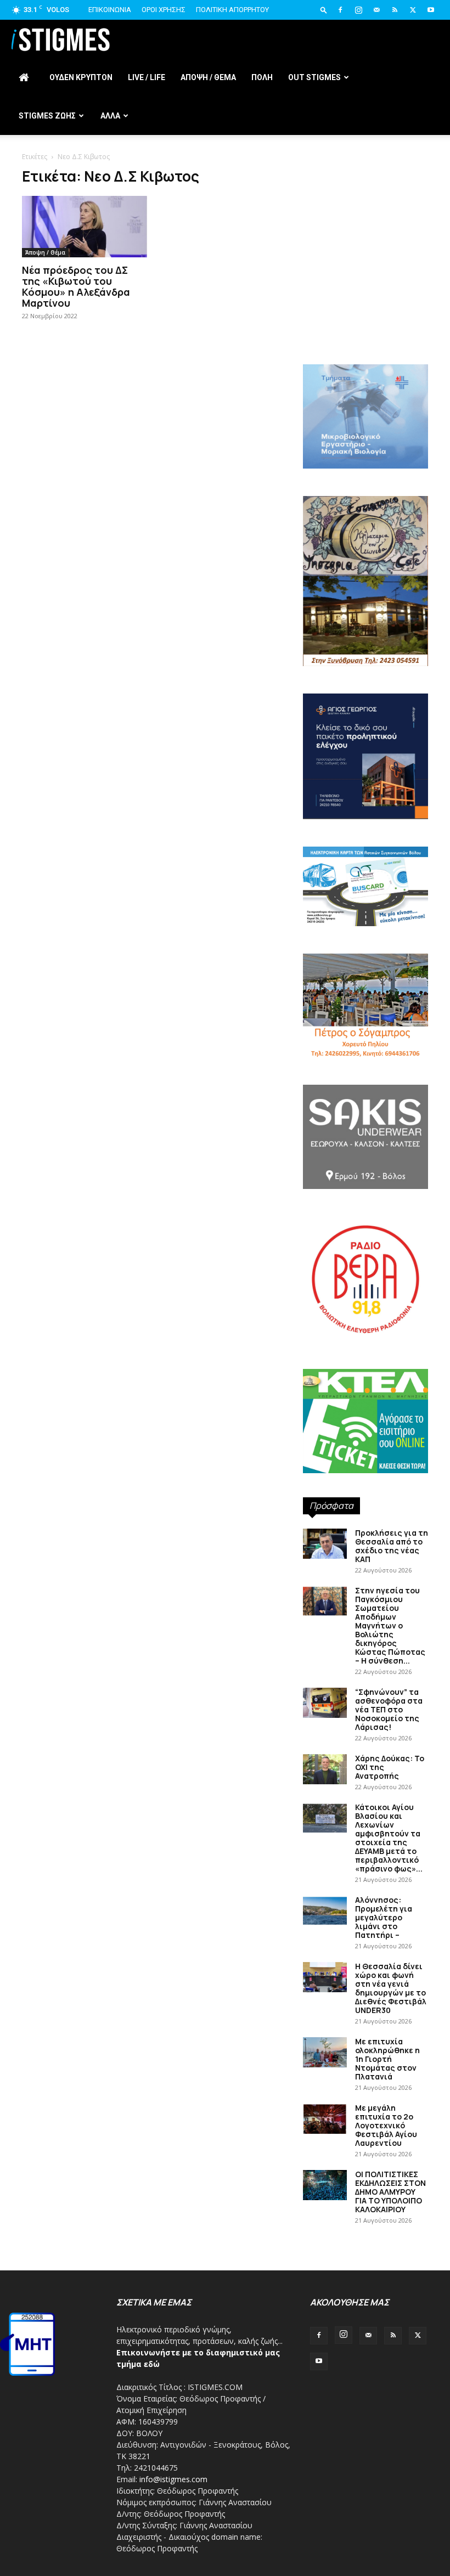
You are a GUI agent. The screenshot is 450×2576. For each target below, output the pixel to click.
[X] (413, 10)
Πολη (262, 77)
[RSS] (395, 10)
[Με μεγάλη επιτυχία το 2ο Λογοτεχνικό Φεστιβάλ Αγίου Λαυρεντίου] (325, 2119)
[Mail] (376, 10)
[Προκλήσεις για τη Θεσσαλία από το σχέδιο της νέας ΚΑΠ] (325, 1544)
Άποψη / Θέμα (45, 252)
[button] (324, 10)
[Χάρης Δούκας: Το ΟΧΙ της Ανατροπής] (325, 1769)
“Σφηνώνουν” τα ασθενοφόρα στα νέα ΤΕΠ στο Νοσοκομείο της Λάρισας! (389, 1709)
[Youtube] (431, 10)
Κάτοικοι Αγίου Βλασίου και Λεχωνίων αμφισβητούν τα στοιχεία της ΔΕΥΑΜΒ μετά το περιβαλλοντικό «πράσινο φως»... (389, 1838)
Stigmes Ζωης (47, 116)
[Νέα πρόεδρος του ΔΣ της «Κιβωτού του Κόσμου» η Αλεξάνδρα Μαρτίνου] (85, 227)
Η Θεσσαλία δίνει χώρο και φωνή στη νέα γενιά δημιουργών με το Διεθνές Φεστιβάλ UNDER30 (391, 1988)
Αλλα (110, 116)
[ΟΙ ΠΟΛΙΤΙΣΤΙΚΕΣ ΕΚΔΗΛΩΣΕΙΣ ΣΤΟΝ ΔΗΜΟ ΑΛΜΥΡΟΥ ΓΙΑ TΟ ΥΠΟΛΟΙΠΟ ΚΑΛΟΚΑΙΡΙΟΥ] (325, 2185)
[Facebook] (340, 10)
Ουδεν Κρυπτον (81, 77)
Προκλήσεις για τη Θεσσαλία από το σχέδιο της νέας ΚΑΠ (392, 1546)
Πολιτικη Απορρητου (232, 10)
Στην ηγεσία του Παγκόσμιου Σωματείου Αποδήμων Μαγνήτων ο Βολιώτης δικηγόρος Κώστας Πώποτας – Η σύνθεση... (390, 1625)
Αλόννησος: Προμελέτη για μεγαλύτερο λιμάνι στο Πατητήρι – (384, 1917)
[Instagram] (358, 10)
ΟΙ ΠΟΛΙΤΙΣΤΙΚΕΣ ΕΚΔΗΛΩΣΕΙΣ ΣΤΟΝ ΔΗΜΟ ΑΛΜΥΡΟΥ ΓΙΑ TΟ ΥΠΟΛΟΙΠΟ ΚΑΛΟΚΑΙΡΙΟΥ (390, 2192)
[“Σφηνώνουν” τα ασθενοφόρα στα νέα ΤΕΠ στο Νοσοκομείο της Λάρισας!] (325, 1703)
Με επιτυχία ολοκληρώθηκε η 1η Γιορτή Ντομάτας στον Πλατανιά (387, 2059)
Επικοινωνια (110, 10)
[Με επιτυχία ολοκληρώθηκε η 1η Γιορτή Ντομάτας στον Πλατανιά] (325, 2052)
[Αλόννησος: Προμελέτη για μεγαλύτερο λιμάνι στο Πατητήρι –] (325, 1911)
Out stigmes (314, 77)
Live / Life (147, 77)
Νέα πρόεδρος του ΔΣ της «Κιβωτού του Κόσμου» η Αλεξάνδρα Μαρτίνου (76, 286)
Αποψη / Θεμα (208, 77)
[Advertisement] (365, 285)
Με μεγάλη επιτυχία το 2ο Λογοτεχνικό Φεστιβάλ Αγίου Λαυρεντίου (386, 2125)
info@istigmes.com (173, 2479)
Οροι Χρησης (164, 10)
